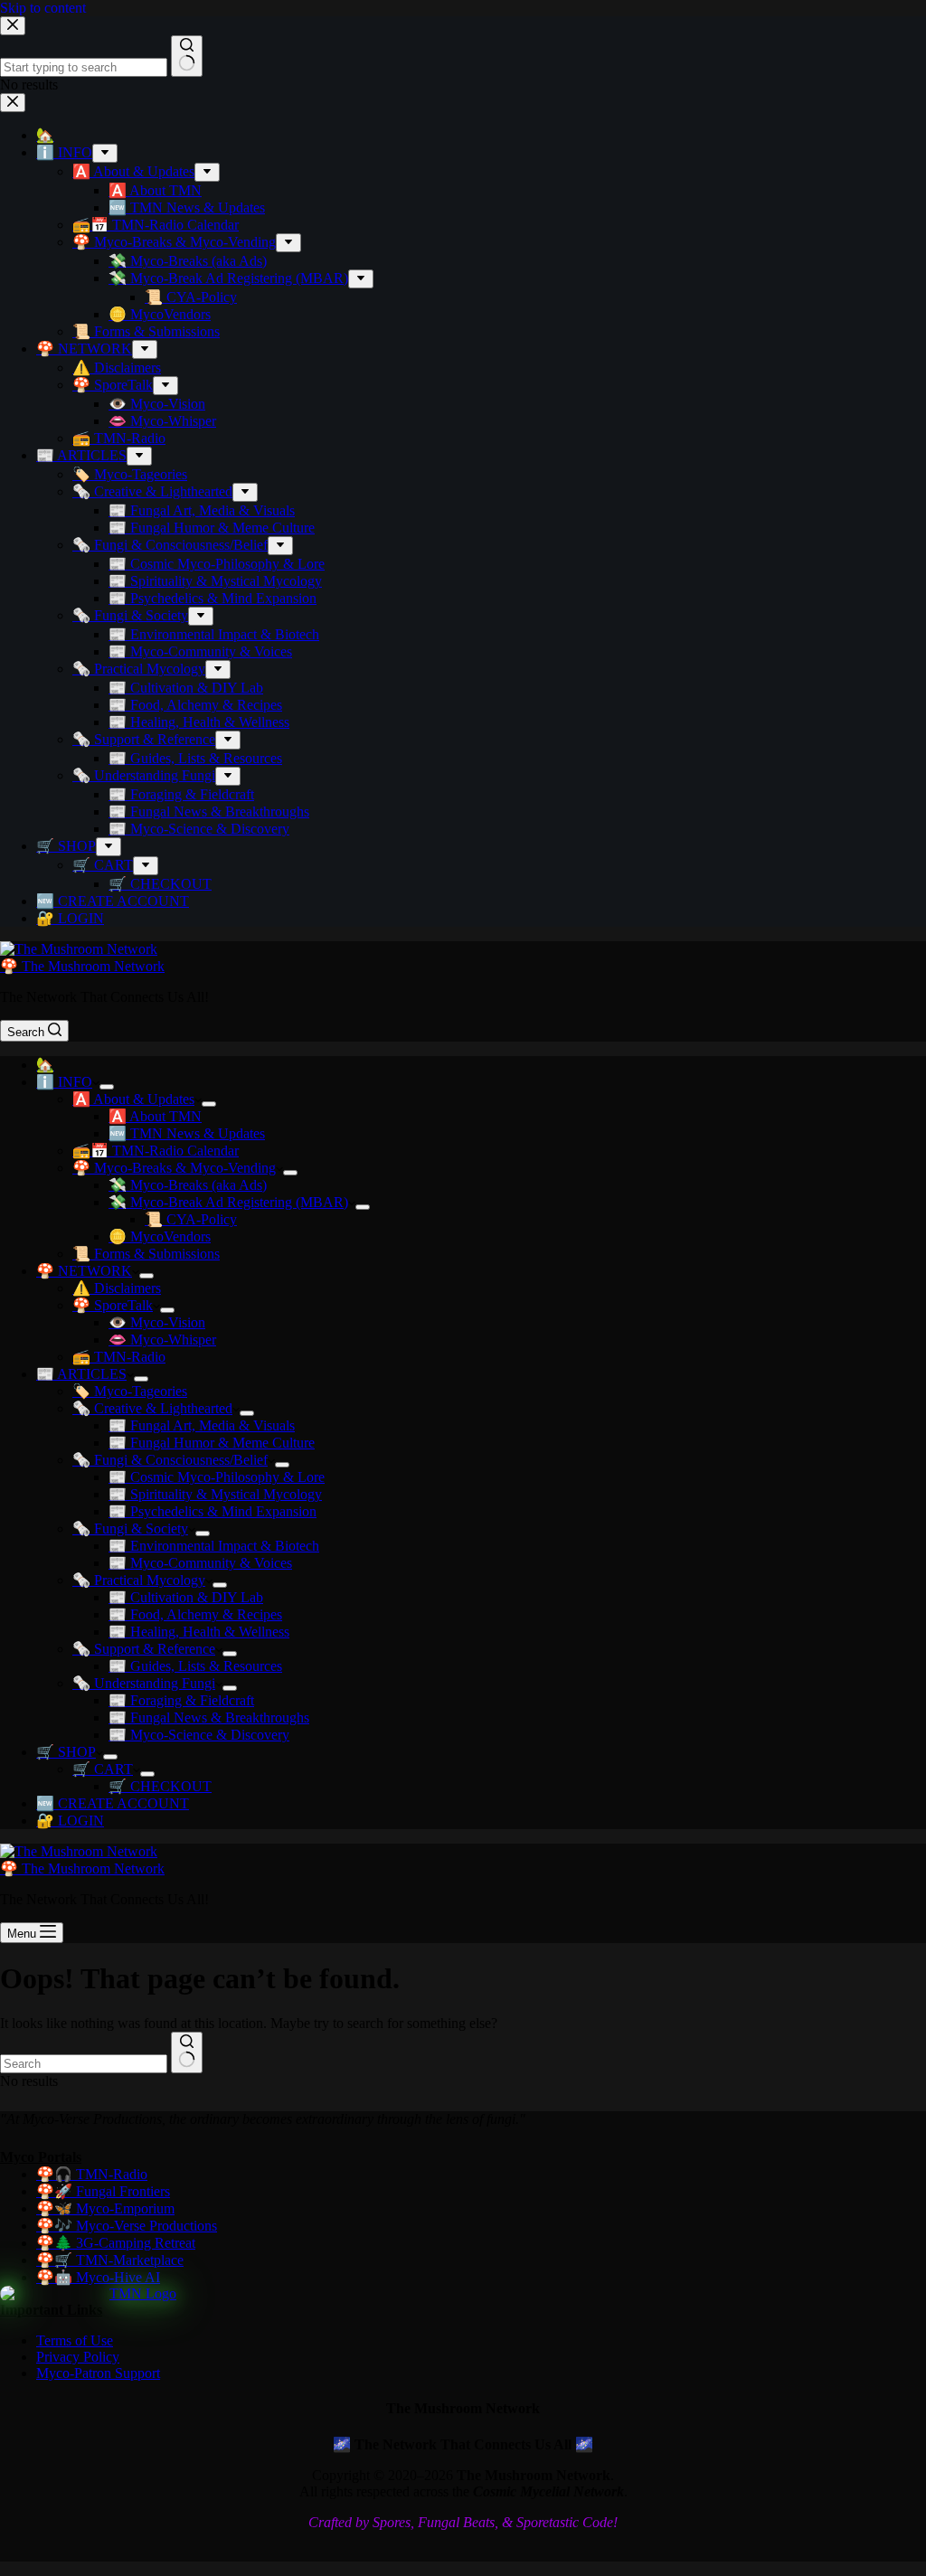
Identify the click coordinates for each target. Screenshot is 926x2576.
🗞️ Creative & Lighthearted (152, 1408)
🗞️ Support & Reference (144, 1649)
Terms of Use (75, 2340)
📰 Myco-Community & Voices (200, 1563)
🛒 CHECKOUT (160, 1786)
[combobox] (84, 2064)
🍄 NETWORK (84, 1271)
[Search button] (187, 2052)
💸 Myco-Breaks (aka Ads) (188, 1185)
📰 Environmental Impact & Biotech (214, 1546)
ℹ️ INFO (64, 1082)
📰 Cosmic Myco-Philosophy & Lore (217, 1477)
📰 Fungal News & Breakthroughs (209, 1717)
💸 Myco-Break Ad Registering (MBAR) (228, 1202)
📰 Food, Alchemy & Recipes (195, 1614)
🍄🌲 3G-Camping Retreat (116, 2243)
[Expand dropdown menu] (107, 1087)
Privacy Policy (78, 2357)
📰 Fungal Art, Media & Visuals (202, 1425)
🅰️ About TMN (155, 1116)
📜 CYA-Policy (191, 1219)
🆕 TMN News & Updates (187, 1133)
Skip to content (43, 8)
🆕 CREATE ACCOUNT (113, 1803)
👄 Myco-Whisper (162, 1340)
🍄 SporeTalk (113, 1305)
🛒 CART (103, 1769)
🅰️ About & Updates (133, 1099)
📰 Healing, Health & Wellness (199, 1632)
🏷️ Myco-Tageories (130, 1391)
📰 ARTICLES (81, 1374)
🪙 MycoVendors (160, 1236)
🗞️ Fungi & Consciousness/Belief (170, 1460)
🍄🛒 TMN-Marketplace (110, 2260)
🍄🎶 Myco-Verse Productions (127, 2226)
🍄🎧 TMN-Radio (92, 2174)
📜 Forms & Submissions (146, 1254)
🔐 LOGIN (70, 1821)
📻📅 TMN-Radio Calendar (156, 1151)
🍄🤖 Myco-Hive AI (98, 2277)
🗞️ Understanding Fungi (144, 1683)
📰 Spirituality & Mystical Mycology (215, 1494)
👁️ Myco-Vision (157, 1322)
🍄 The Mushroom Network (82, 966)
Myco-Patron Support (98, 2373)
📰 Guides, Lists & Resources (195, 1666)
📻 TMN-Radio (119, 1357)
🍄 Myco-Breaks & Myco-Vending (174, 1168)
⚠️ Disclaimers (117, 1288)
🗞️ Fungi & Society (130, 1529)
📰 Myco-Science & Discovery (199, 1735)
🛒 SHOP (66, 1752)
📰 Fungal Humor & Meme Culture (212, 1443)
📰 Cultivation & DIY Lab (186, 1597)
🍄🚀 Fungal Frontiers (103, 2191)
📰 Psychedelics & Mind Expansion (213, 1511)
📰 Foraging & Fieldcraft (181, 1700)
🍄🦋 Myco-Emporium (105, 2208)
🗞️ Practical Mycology (139, 1580)
